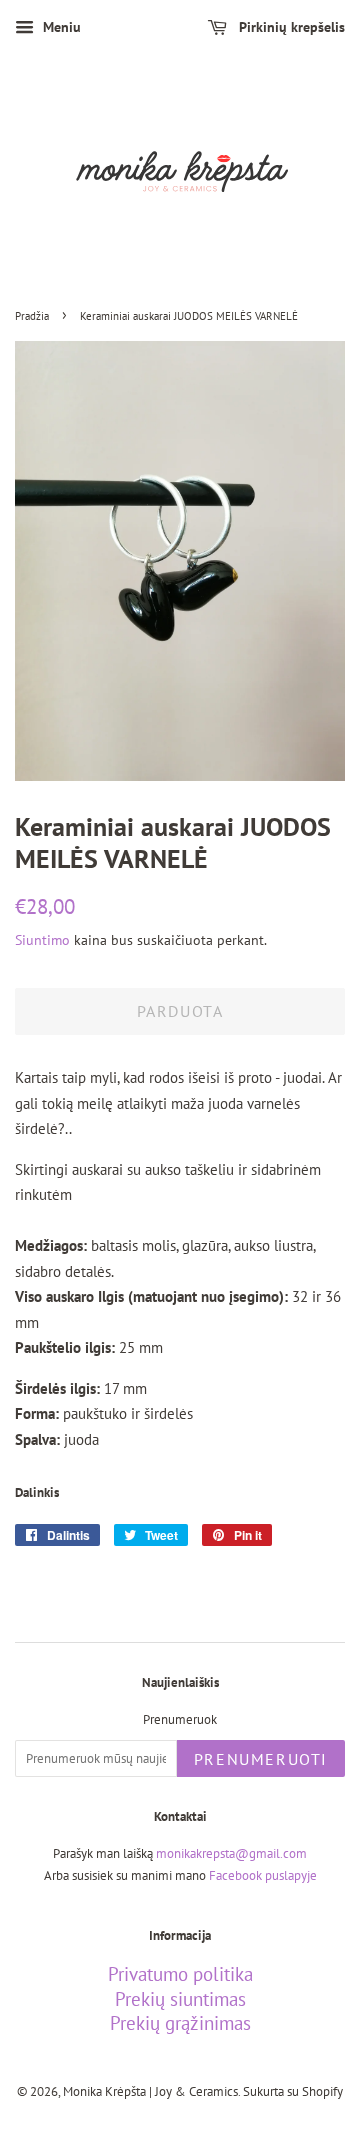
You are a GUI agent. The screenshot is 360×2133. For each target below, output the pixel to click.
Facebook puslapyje (263, 1875)
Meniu (60, 27)
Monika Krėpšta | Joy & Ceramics (150, 2091)
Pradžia (32, 316)
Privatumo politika (180, 1974)
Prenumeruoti (261, 1759)
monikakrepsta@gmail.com (231, 1853)
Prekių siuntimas (180, 1999)
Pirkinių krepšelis (290, 27)
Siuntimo (42, 940)
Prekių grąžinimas (180, 2023)
